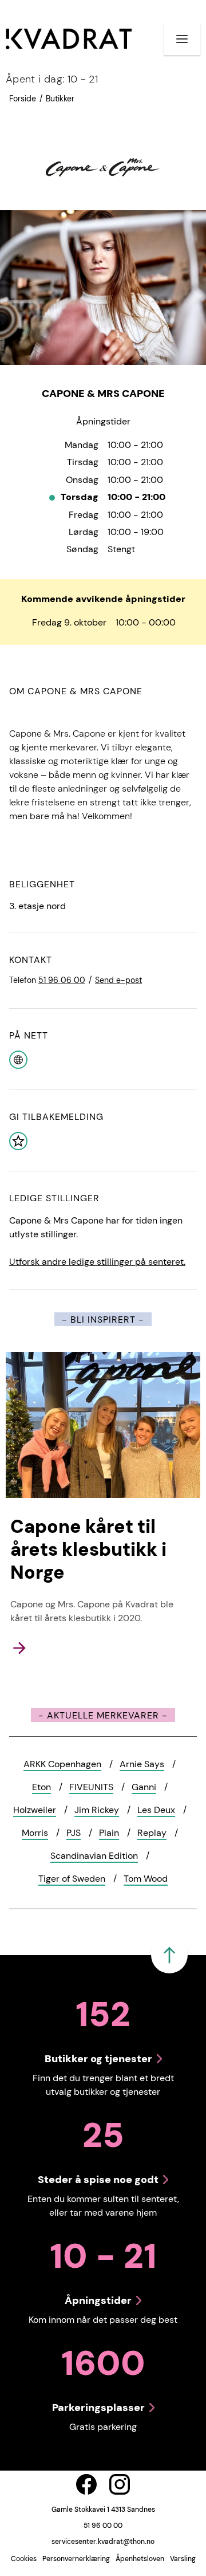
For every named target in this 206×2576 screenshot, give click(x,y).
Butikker (60, 99)
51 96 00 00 (103, 2526)
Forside (23, 99)
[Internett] (18, 1059)
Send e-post (118, 980)
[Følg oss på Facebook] (86, 2484)
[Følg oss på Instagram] (120, 2484)
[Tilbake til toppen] (169, 1955)
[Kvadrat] (69, 39)
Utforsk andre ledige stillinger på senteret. (97, 1262)
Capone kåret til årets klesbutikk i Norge (88, 1549)
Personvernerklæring (76, 2559)
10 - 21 (52, 79)
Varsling (183, 2559)
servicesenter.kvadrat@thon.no (103, 2542)
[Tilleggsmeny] (182, 39)
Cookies (24, 2559)
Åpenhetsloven (140, 2559)
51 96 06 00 (62, 980)
